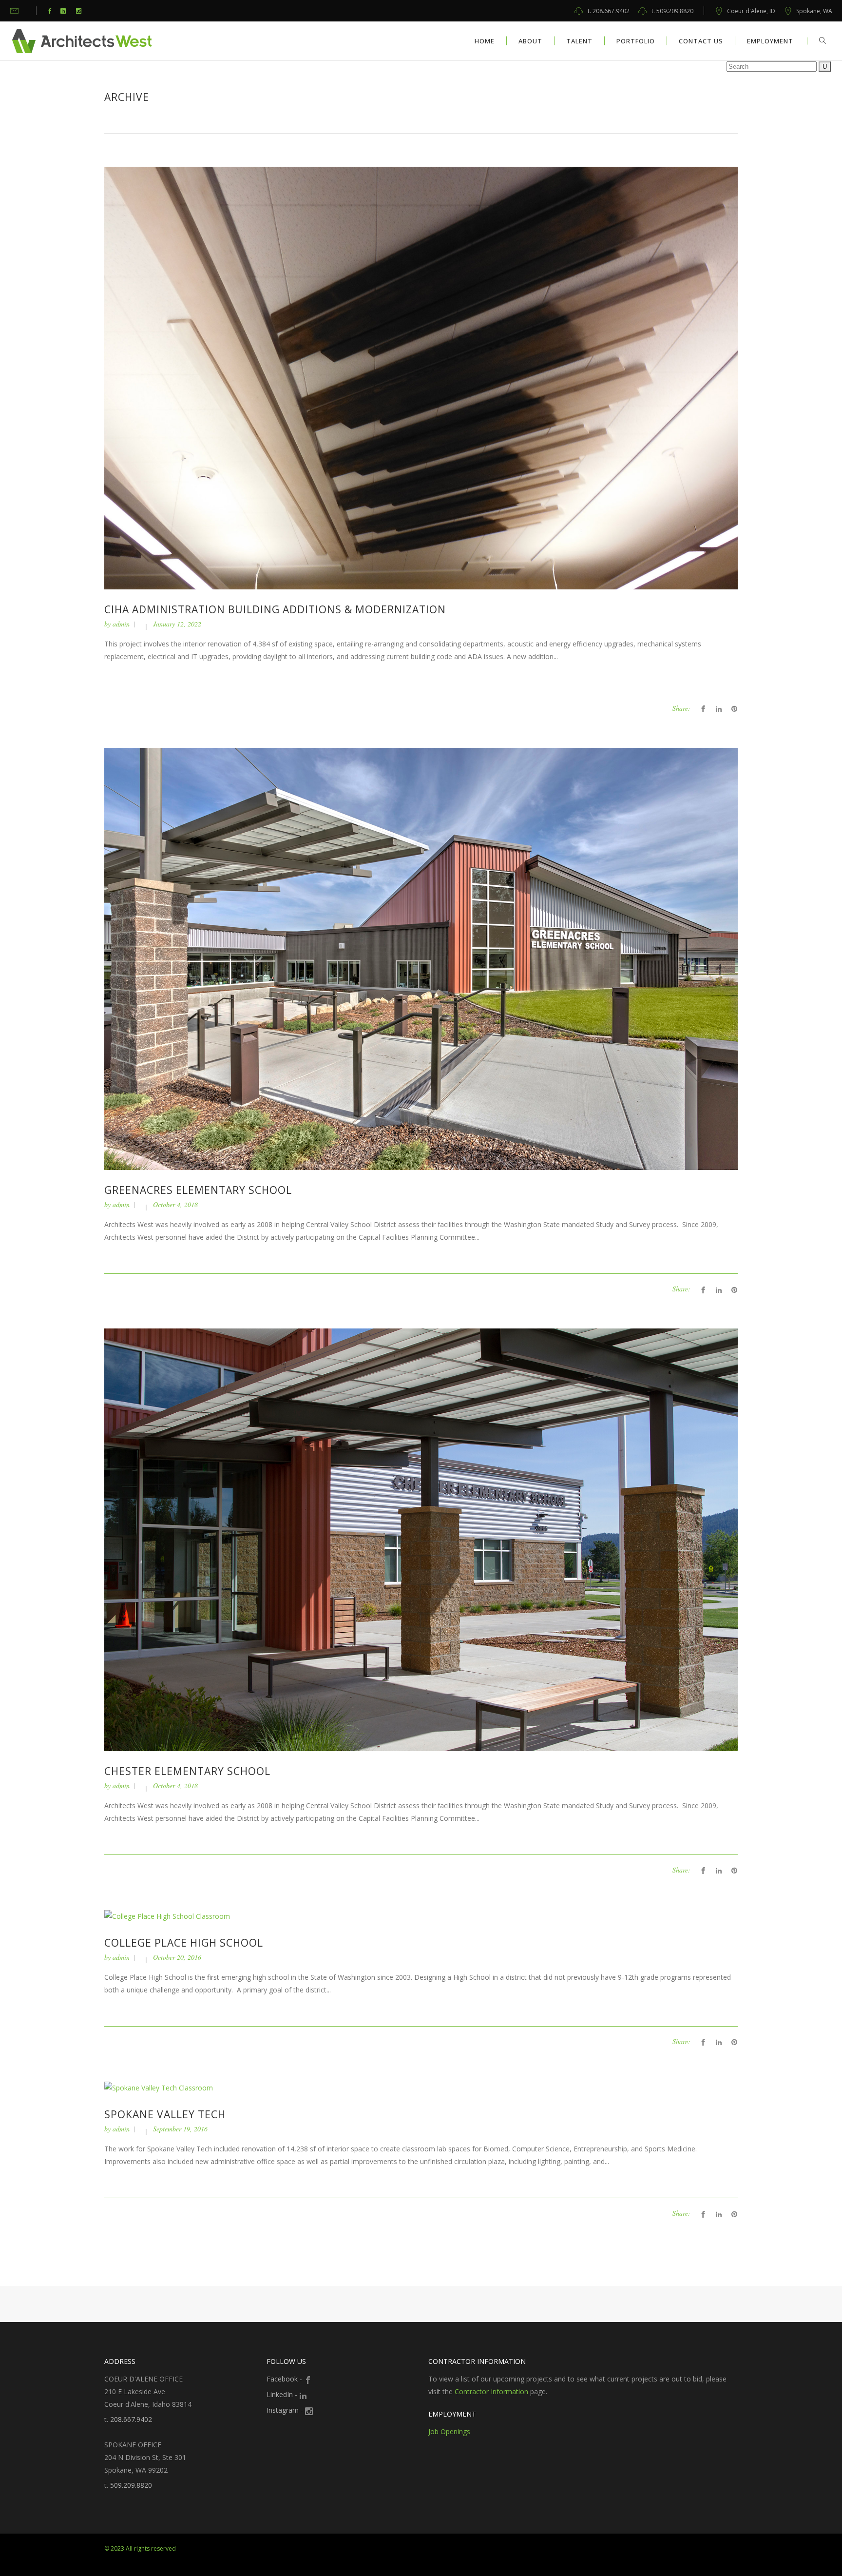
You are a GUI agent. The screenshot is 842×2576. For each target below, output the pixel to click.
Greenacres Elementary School (198, 1190)
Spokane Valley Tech (165, 2114)
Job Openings (449, 2431)
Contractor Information (491, 2391)
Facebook (282, 2379)
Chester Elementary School (187, 1771)
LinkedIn (280, 2394)
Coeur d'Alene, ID (751, 11)
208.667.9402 (609, 11)
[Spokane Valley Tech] (159, 2087)
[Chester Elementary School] (421, 1539)
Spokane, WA (814, 11)
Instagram (283, 2410)
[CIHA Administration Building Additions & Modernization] (421, 377)
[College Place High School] (167, 1916)
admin (121, 624)
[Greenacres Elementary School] (421, 958)
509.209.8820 (672, 11)
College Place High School (184, 1943)
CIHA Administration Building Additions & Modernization (275, 609)
